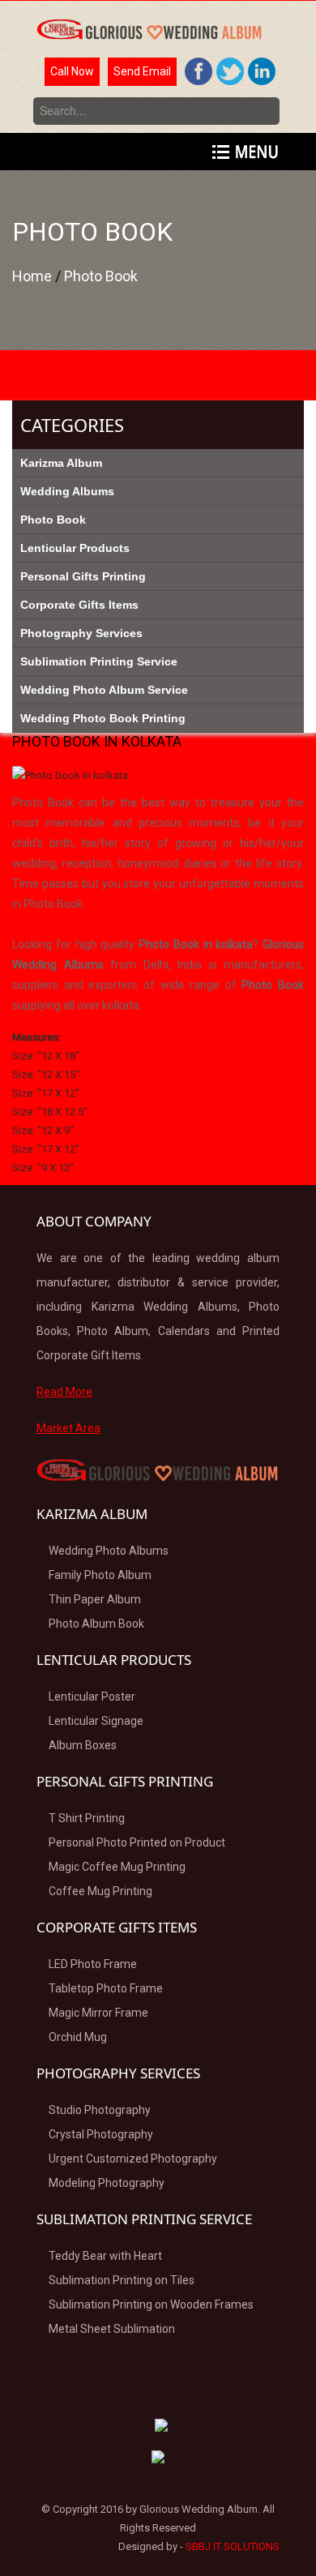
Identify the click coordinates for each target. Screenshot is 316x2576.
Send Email (142, 71)
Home (34, 276)
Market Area (68, 1428)
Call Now (72, 71)
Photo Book (101, 276)
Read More (64, 1392)
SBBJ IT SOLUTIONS (233, 2546)
